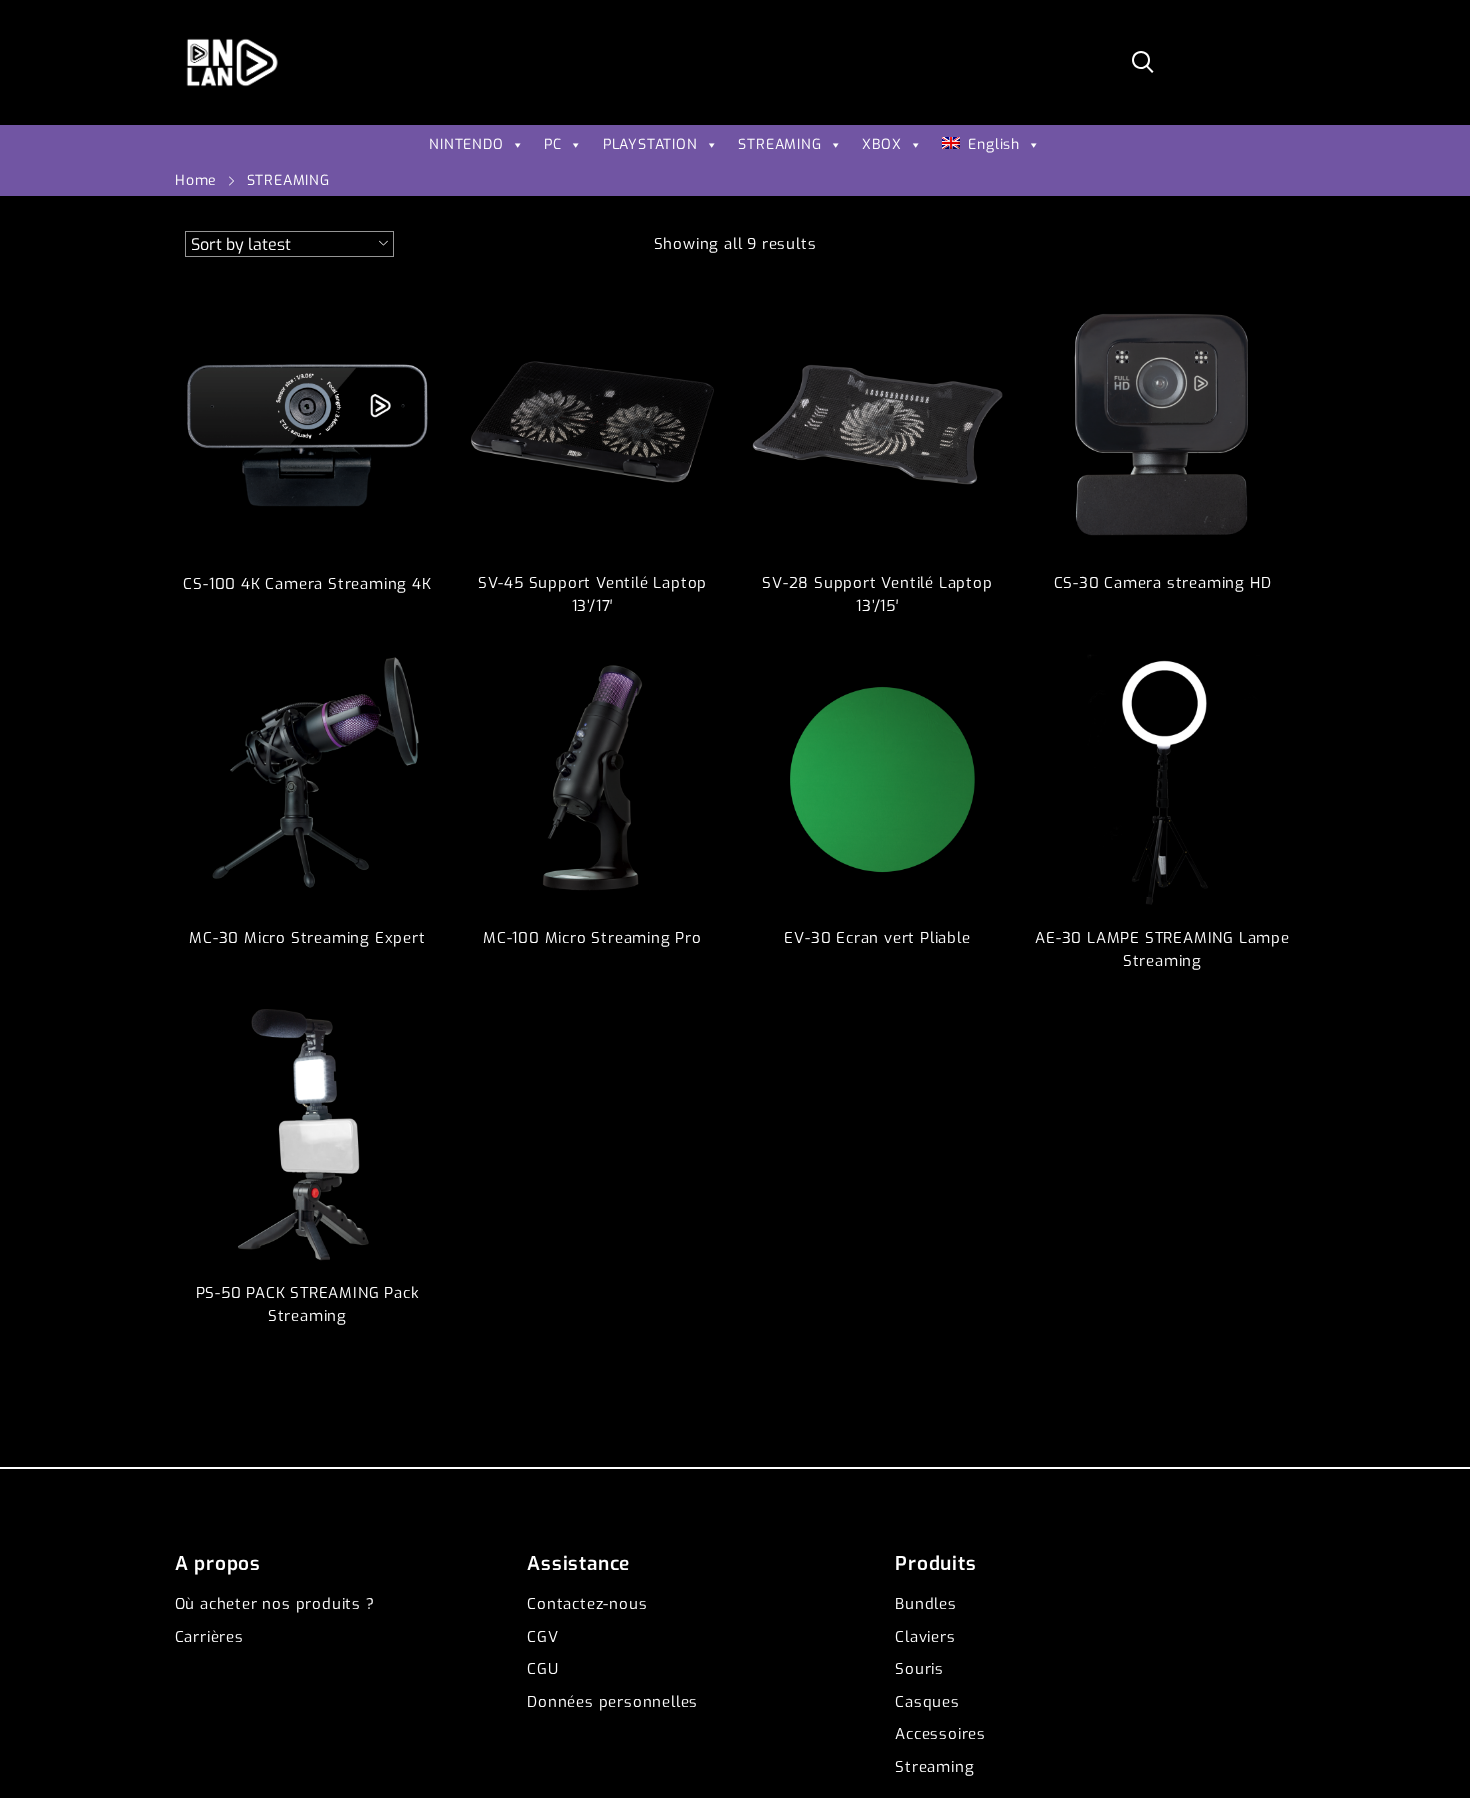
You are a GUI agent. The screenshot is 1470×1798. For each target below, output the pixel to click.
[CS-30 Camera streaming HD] (1162, 424)
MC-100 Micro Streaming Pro (592, 938)
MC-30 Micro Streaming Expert (307, 938)
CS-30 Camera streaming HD (1163, 583)
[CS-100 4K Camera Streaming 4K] (307, 424)
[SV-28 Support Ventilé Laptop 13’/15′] (877, 424)
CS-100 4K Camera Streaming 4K (307, 584)
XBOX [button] (881, 144)
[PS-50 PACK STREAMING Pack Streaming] (307, 1134)
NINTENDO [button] (466, 144)
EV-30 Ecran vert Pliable (877, 938)
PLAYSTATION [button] (650, 144)
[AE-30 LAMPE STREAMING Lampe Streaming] (1162, 779)
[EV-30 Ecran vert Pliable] (877, 779)
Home (196, 180)
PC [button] (553, 144)
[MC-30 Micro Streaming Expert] (307, 779)
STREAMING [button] (779, 144)
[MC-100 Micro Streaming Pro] (592, 779)
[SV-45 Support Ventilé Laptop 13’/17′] (592, 424)
